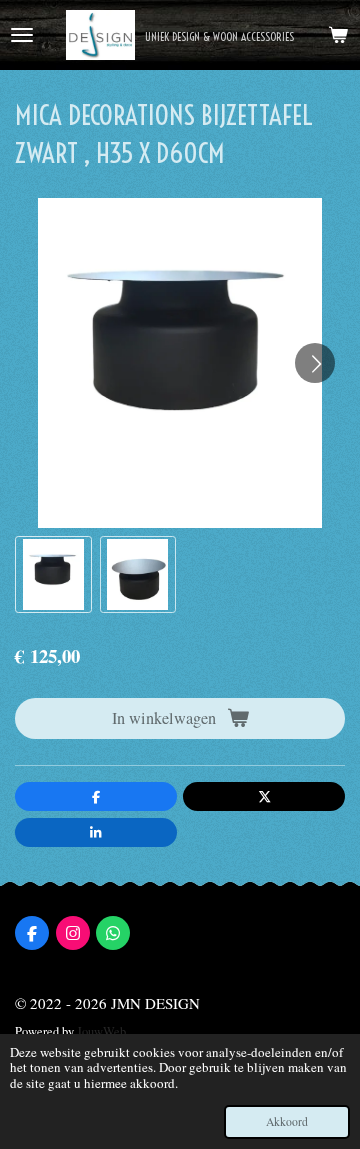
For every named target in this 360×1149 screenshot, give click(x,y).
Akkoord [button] (287, 1121)
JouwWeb (101, 1031)
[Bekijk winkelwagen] (338, 35)
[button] (53, 574)
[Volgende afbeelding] (315, 363)
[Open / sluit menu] (22, 35)
